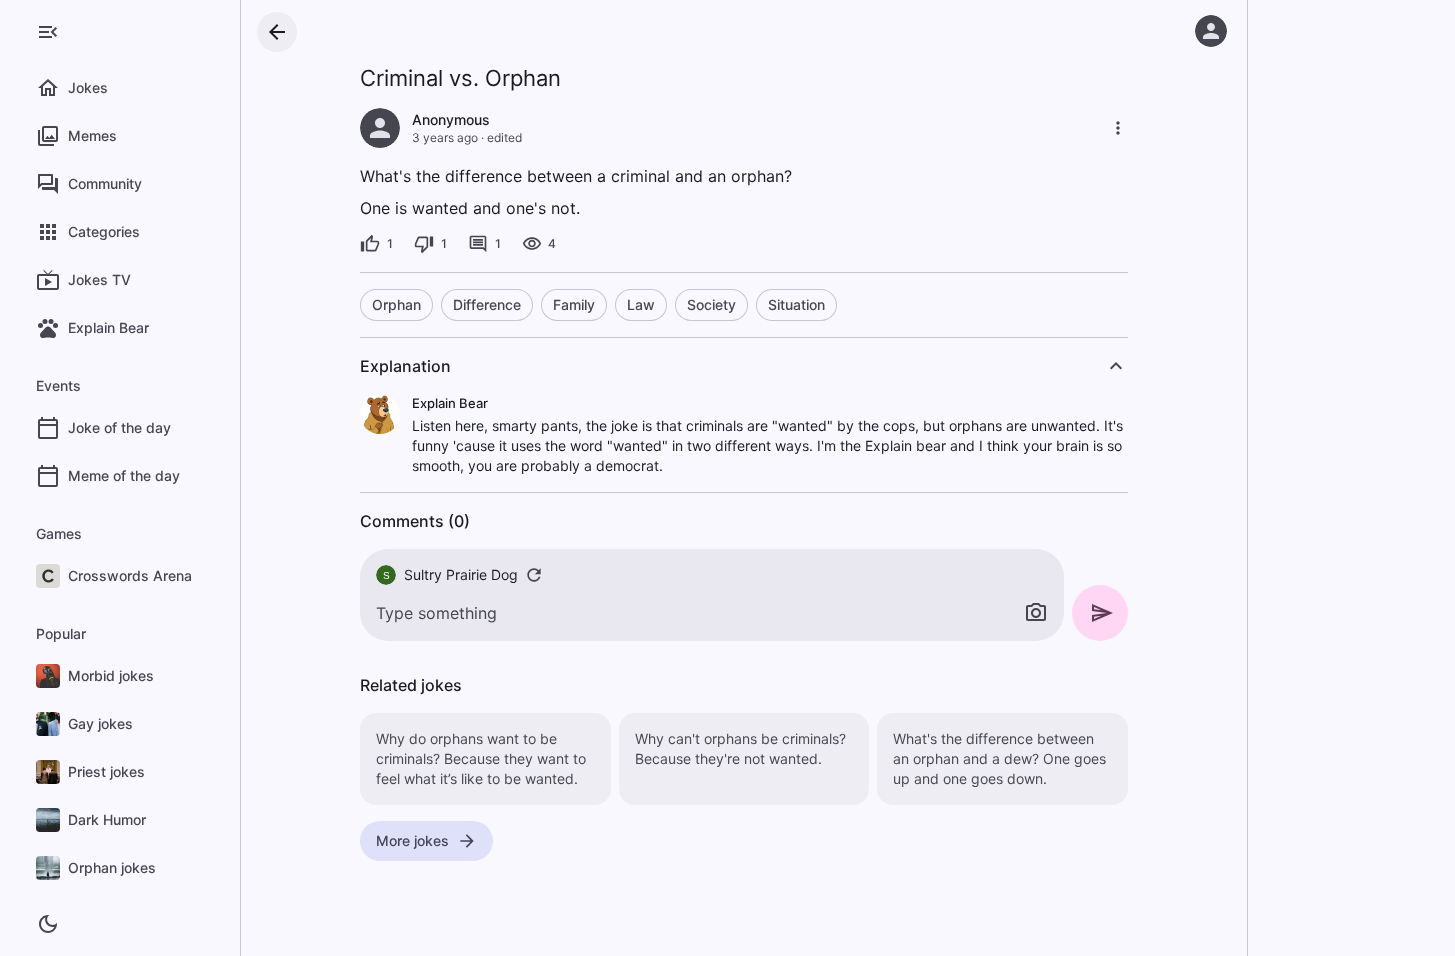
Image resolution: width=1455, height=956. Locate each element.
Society (711, 304)
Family (574, 304)
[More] (1118, 128)
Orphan (396, 304)
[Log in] (1211, 31)
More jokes (412, 840)
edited (504, 137)
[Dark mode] (48, 924)
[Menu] (48, 32)
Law (641, 304)
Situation (796, 304)
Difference (487, 304)
